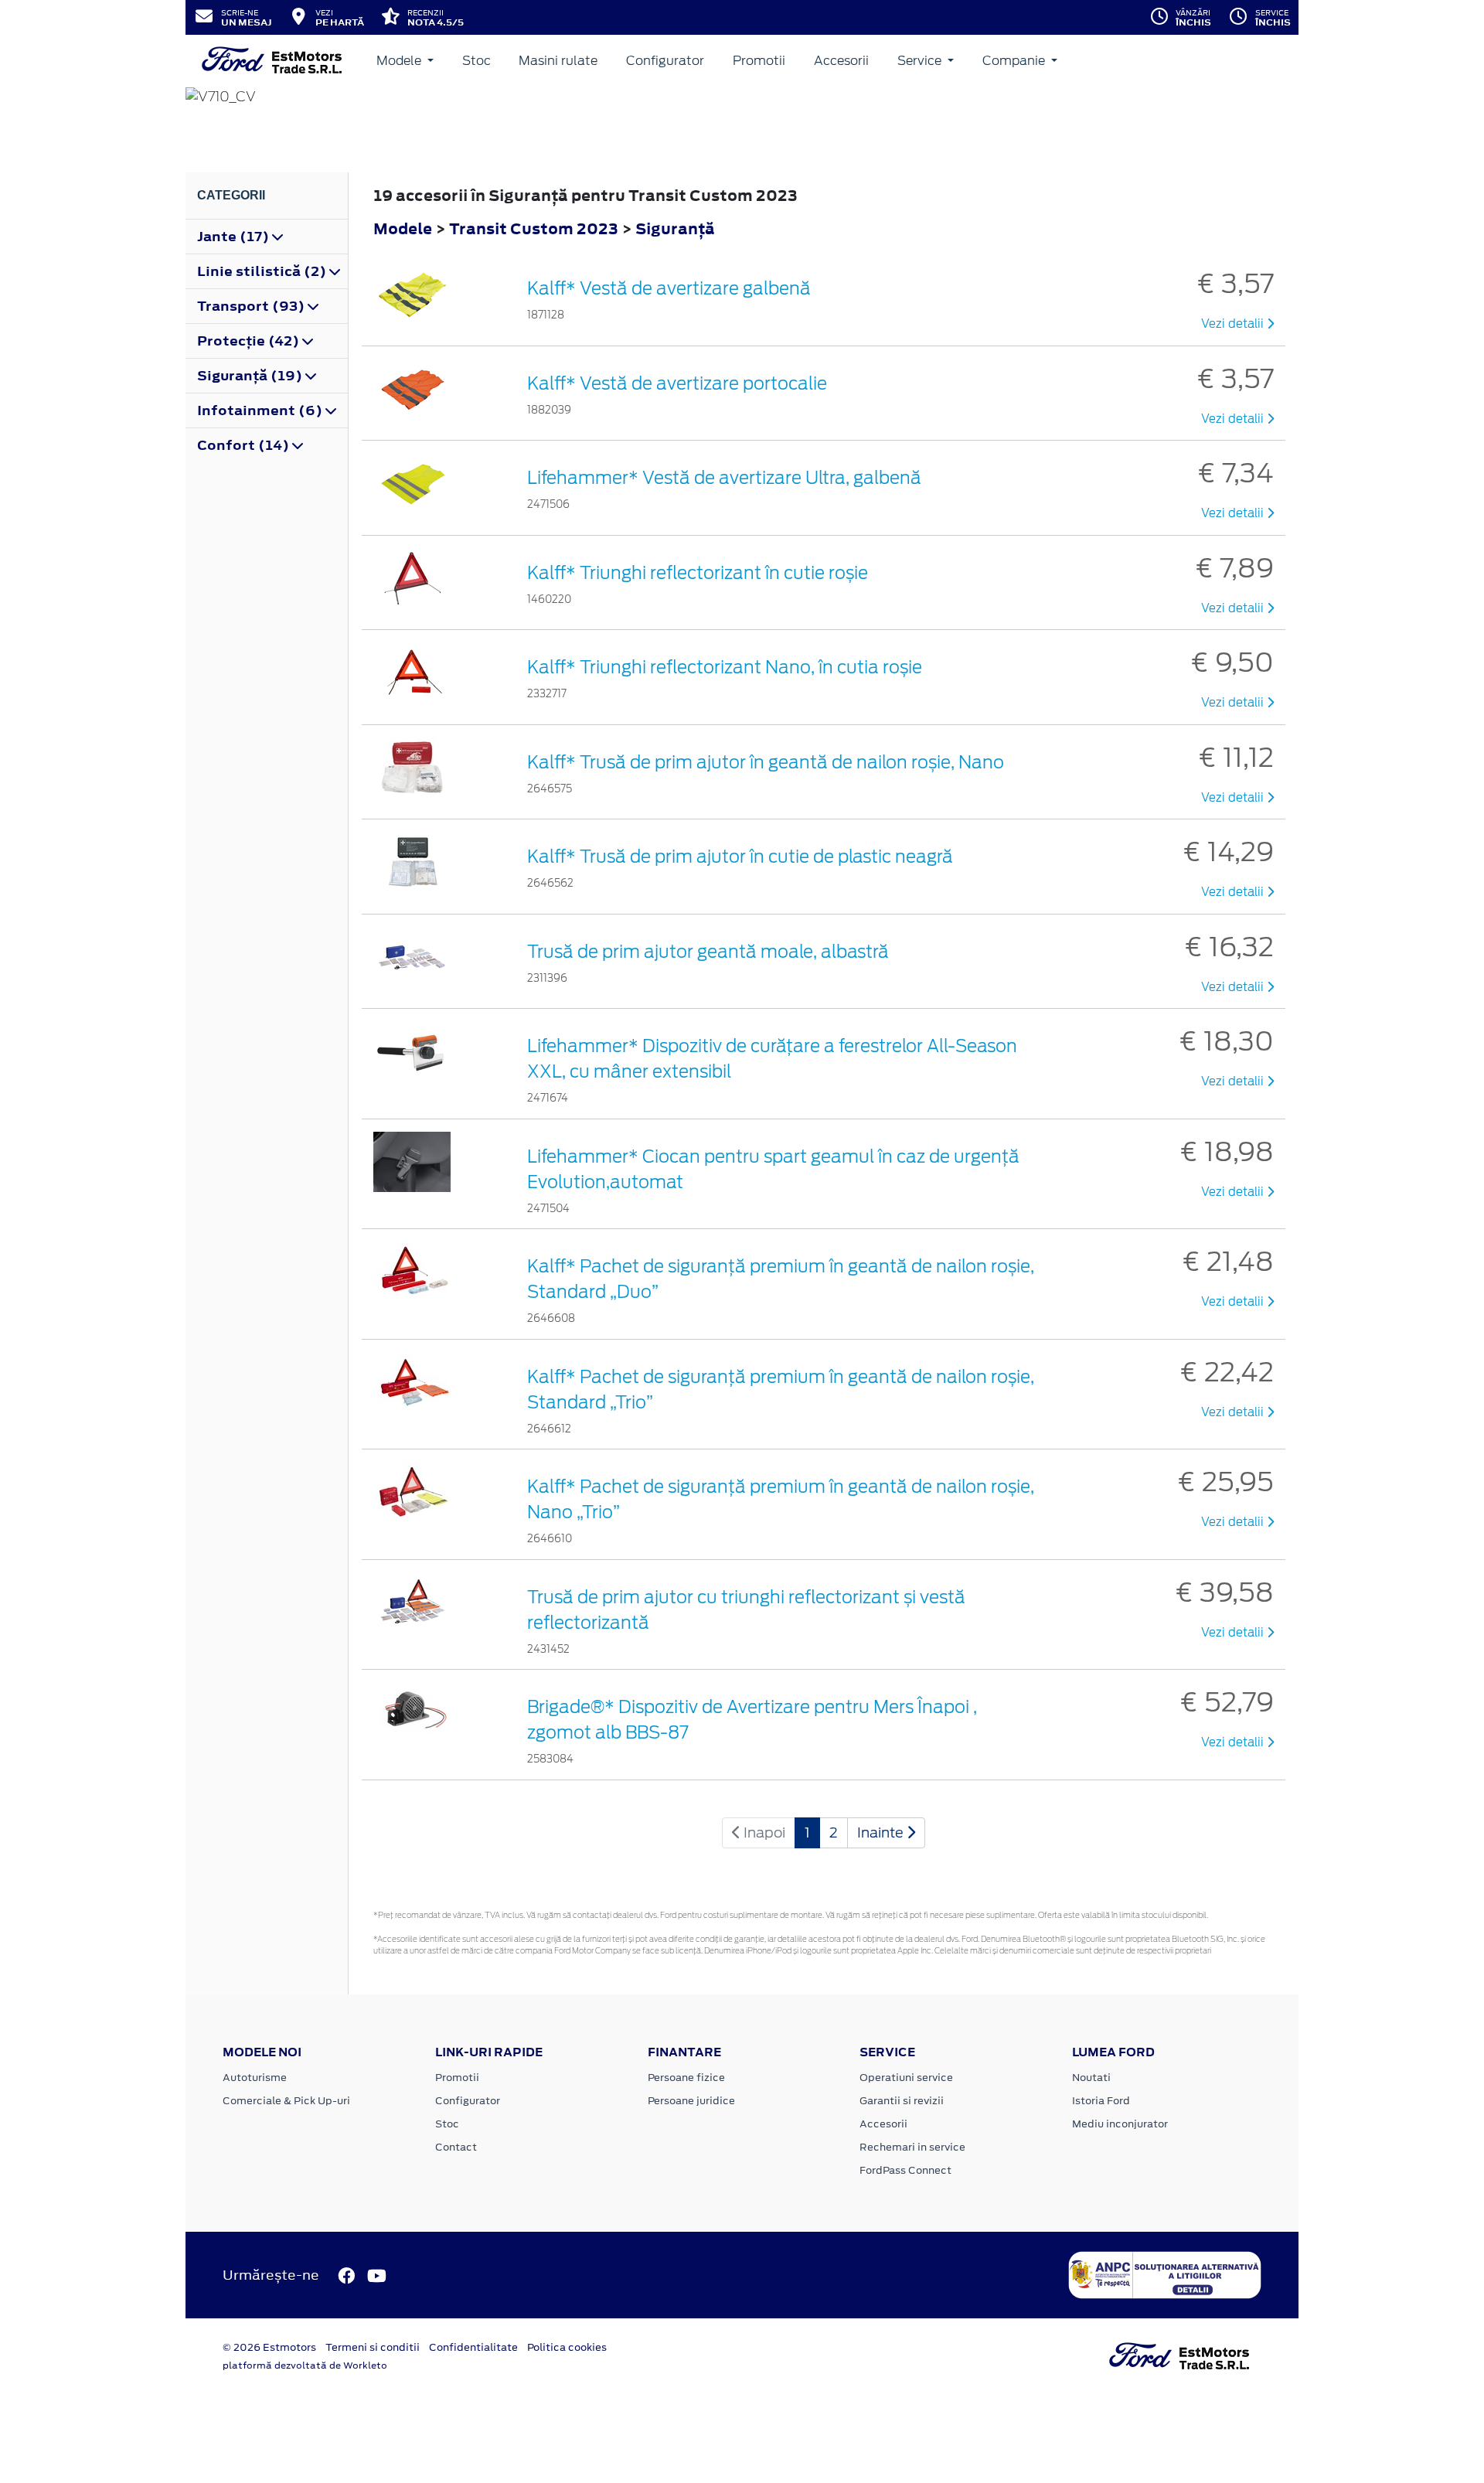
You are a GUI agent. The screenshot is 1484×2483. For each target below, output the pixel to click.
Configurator (665, 61)
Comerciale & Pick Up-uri (286, 2101)
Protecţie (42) (250, 341)
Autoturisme (255, 2078)
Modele (400, 61)
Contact (456, 2147)
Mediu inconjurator (1120, 2124)
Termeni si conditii (373, 2347)
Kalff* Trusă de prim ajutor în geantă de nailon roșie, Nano (766, 762)
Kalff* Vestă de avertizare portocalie (677, 383)
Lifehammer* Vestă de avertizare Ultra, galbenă (724, 478)
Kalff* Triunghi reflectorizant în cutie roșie (698, 573)
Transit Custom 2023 (534, 228)
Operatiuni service (906, 2078)
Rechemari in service (912, 2147)
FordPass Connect (905, 2170)
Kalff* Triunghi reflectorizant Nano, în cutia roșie (725, 667)
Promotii (759, 61)
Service (921, 61)
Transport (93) (252, 306)
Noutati (1091, 2078)
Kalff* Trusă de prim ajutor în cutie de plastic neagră (740, 857)
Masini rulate (558, 61)
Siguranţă (675, 228)
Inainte (882, 1832)
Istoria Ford (1101, 2101)
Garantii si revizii (902, 2101)
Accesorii (841, 61)
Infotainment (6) (261, 410)
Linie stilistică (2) (263, 271)
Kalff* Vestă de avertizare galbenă (669, 288)
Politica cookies (567, 2347)
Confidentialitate (473, 2347)
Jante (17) (235, 237)
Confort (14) (245, 445)
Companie (1015, 61)
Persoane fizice (686, 2078)
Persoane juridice (691, 2101)
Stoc (477, 61)
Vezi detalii (1234, 324)
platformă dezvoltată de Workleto (305, 2365)
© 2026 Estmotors (269, 2347)
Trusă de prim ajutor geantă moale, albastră (708, 952)
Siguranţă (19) (251, 376)
